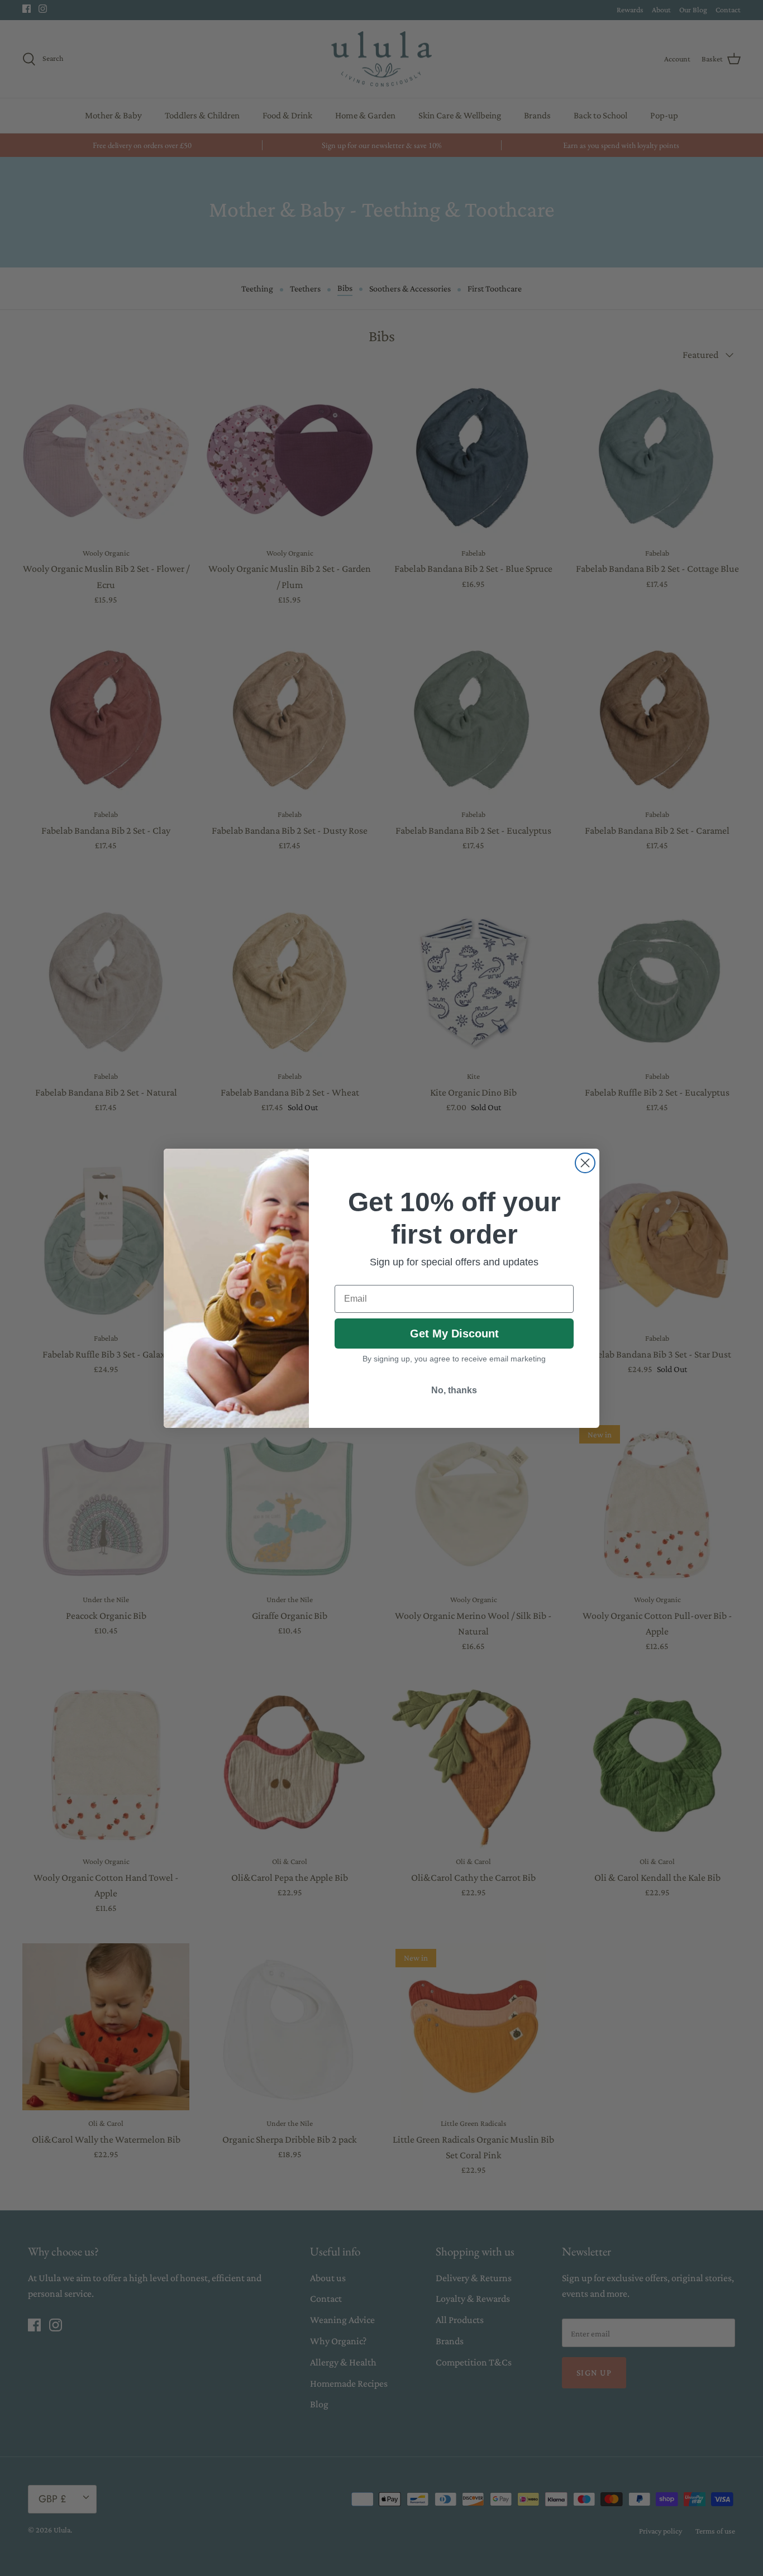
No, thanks (454, 1390)
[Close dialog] (585, 1163)
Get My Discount (454, 1334)
